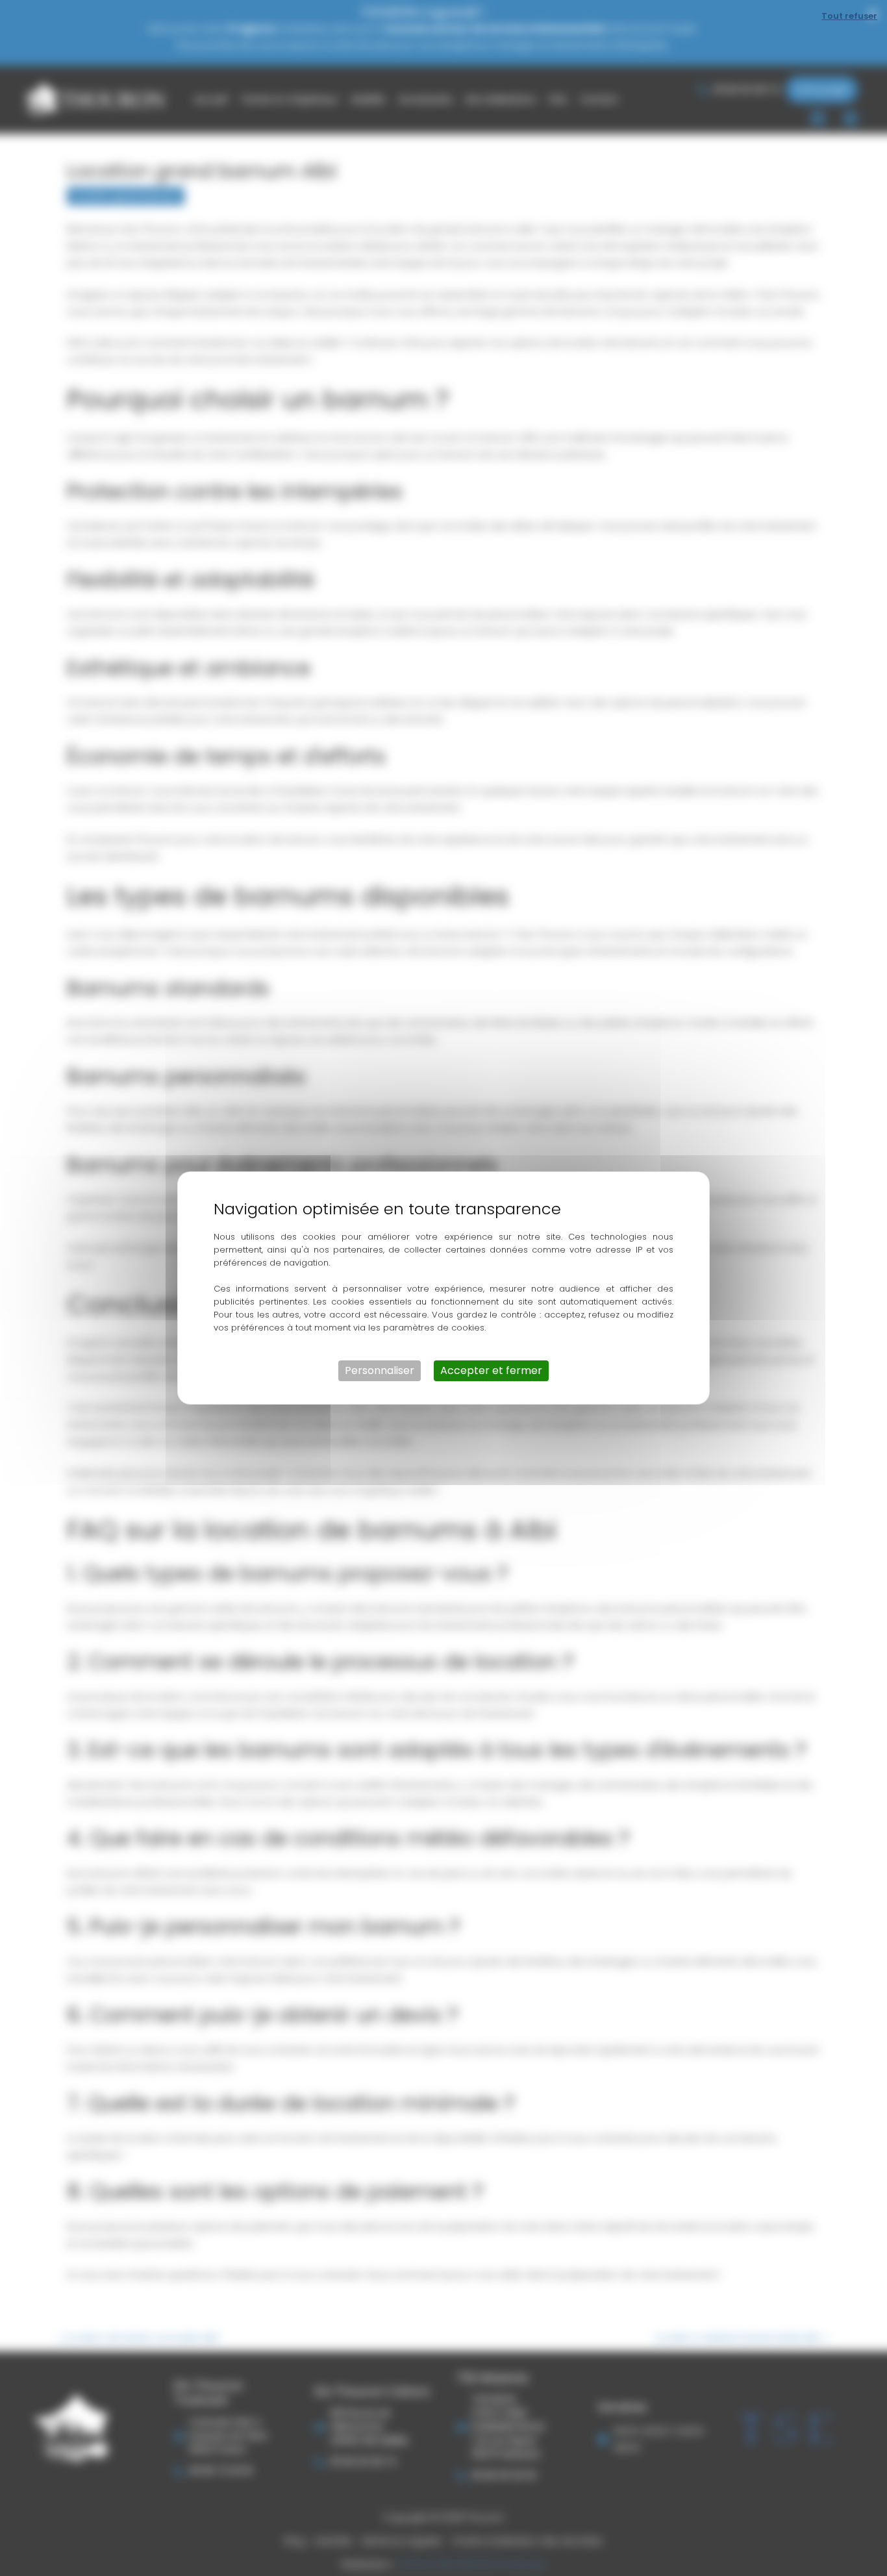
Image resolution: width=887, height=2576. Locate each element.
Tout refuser (849, 16)
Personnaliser (380, 1370)
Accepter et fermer (491, 1370)
